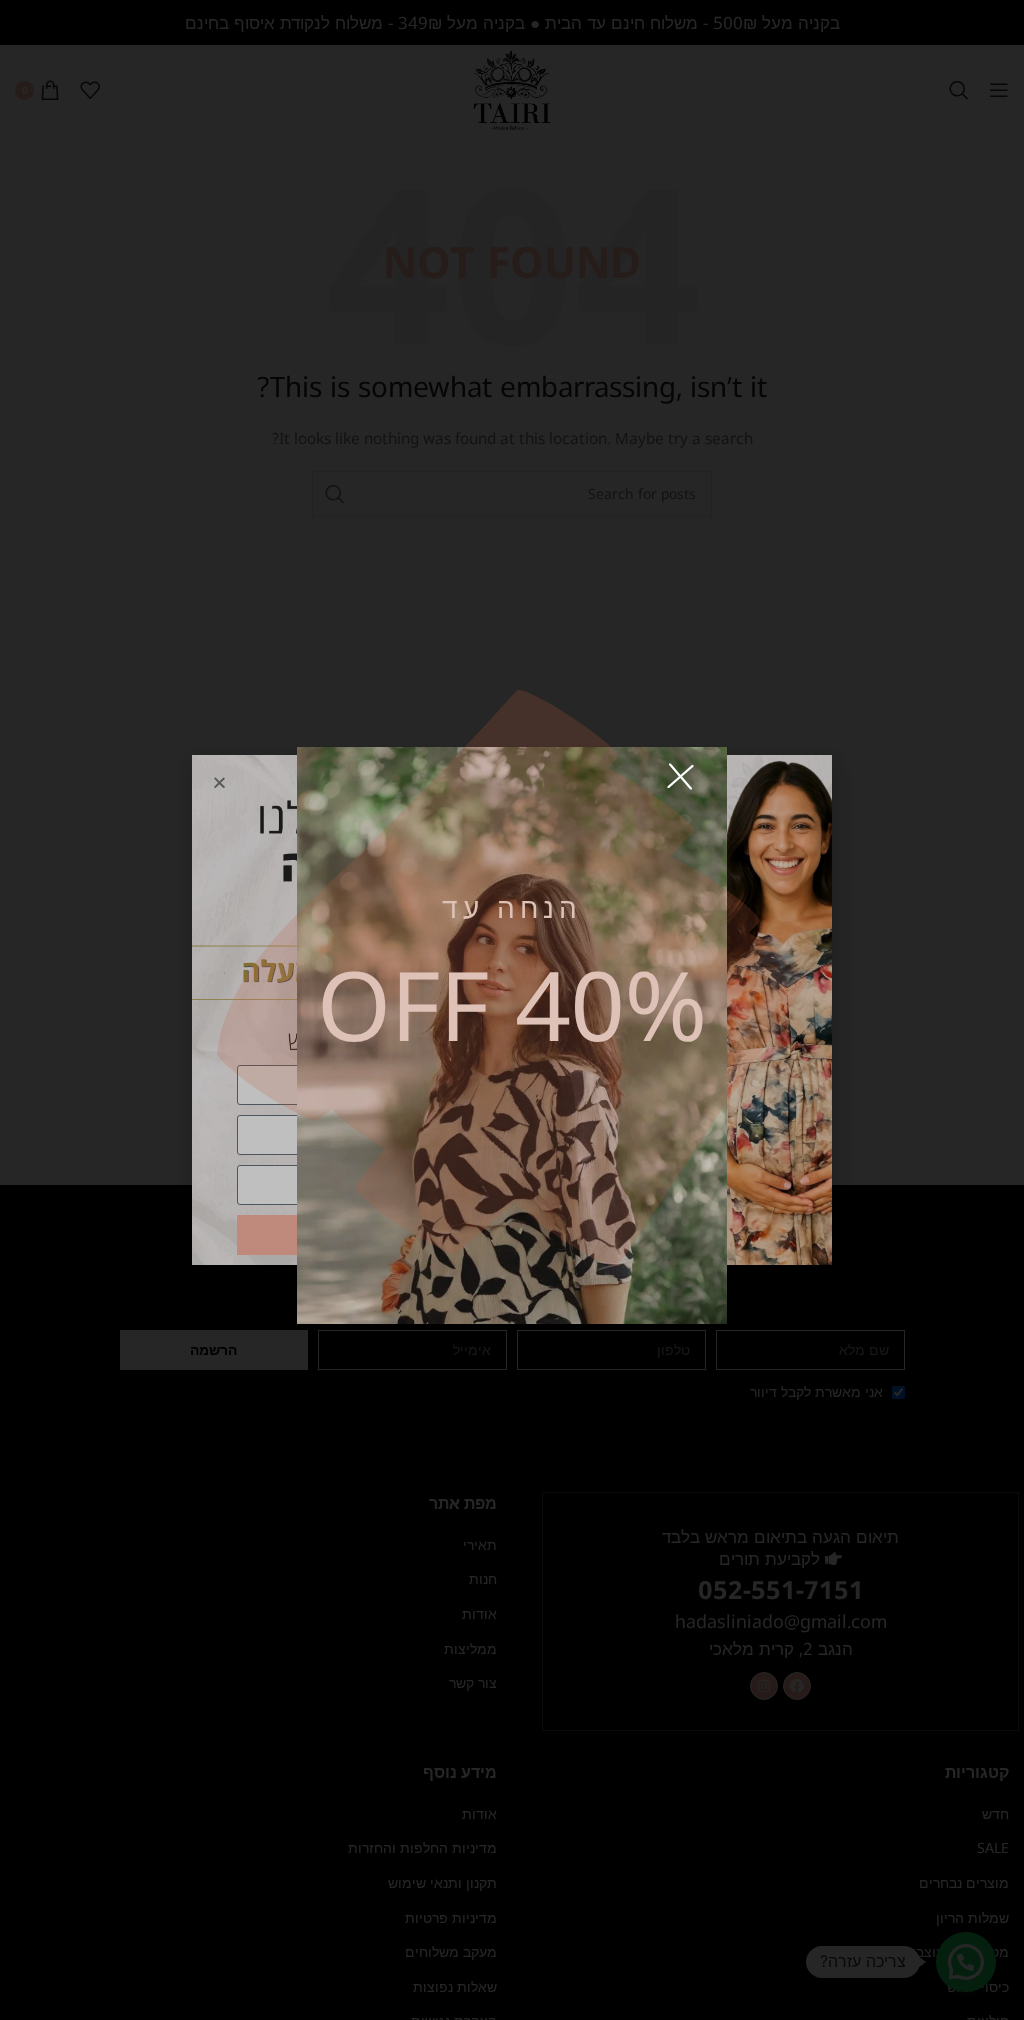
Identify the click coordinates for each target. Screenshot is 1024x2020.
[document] (512, 1010)
